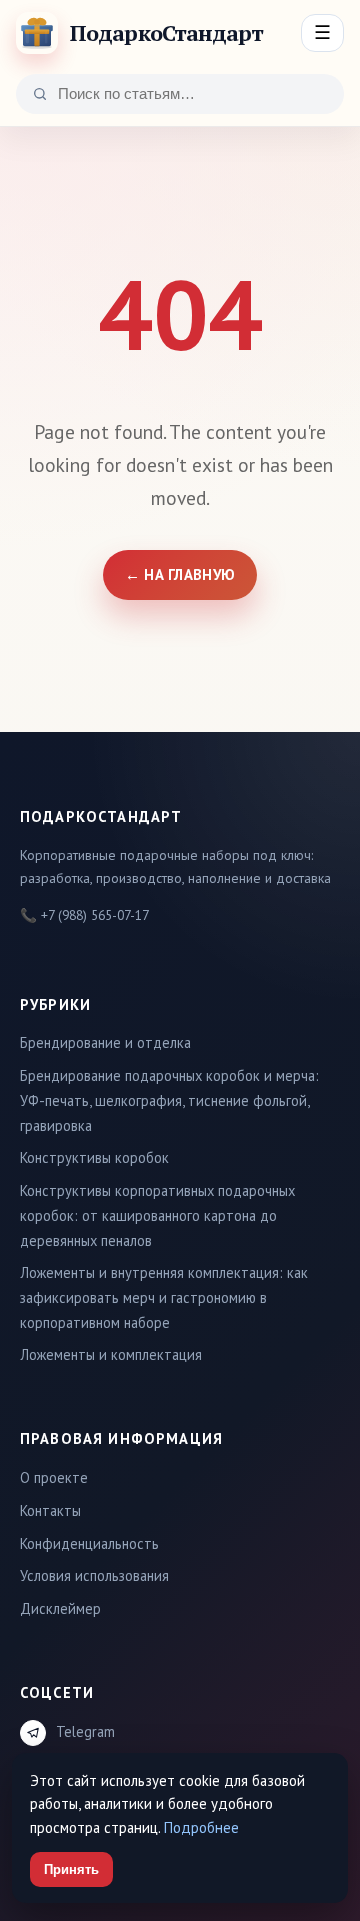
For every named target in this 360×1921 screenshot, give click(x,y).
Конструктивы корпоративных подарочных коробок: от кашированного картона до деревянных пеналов (157, 1215)
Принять (71, 1869)
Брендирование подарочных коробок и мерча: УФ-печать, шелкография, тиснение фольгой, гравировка (169, 1100)
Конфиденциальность (89, 1543)
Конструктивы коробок (94, 1157)
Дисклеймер (60, 1608)
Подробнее (201, 1827)
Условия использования (94, 1575)
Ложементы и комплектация (111, 1354)
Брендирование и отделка (105, 1042)
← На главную (180, 574)
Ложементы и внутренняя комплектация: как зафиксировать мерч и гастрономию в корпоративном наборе (164, 1297)
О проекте (54, 1477)
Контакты (50, 1510)
